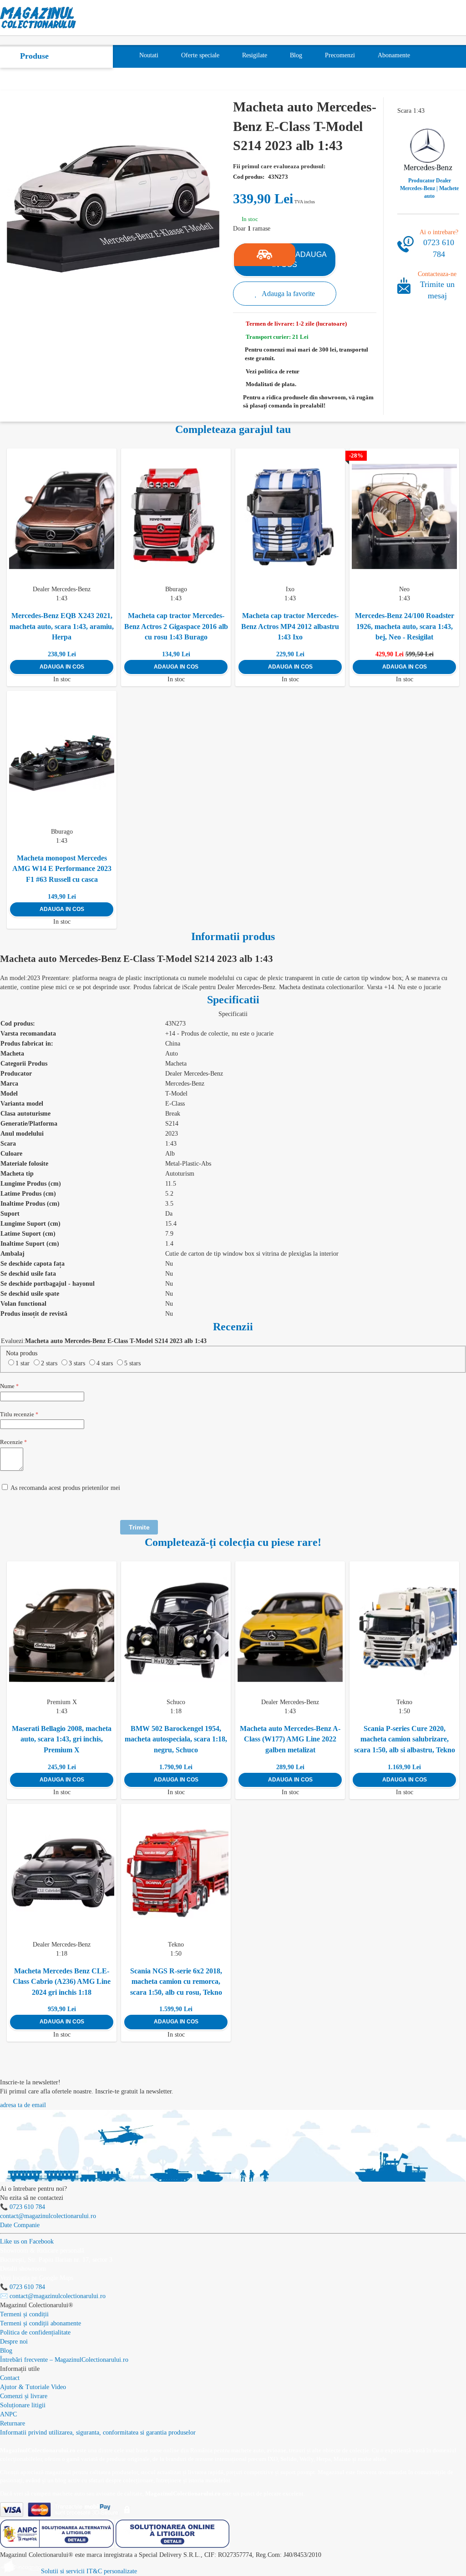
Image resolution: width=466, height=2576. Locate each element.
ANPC (8, 2414)
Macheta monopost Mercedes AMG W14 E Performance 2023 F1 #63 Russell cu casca (62, 869)
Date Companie (20, 2225)
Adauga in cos (62, 667)
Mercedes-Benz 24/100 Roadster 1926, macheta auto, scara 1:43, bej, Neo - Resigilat (405, 626)
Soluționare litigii (23, 2405)
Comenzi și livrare (24, 2396)
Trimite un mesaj (437, 290)
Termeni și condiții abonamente (41, 2323)
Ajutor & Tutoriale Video (33, 2387)
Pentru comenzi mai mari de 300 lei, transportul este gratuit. (306, 354)
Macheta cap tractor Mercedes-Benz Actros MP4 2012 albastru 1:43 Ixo (290, 626)
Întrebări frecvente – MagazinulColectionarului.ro (64, 2360)
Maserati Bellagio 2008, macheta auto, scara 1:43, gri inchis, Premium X (62, 1739)
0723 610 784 (439, 248)
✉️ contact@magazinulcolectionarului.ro (53, 2296)
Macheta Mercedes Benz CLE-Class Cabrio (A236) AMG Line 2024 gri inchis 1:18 (62, 1982)
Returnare (13, 2423)
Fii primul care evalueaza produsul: (279, 166)
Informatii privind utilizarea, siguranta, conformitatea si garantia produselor (98, 2433)
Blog (6, 2351)
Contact (10, 2378)
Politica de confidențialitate (35, 2332)
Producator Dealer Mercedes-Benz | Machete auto (429, 188)
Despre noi (14, 2342)
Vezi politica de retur (273, 371)
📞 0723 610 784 (23, 2207)
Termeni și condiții (24, 2314)
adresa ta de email (23, 2105)
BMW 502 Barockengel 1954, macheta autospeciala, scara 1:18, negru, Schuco (176, 1739)
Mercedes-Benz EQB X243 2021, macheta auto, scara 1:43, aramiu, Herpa (62, 626)
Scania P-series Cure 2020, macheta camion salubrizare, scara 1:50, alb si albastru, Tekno (405, 1739)
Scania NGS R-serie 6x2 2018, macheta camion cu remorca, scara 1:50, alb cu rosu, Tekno (176, 1982)
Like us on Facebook (27, 2241)
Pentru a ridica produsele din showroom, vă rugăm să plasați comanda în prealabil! (308, 402)
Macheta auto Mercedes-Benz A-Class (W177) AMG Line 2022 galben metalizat (290, 1739)
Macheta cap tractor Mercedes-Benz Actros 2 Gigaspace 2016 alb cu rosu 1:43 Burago (176, 626)
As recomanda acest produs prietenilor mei (65, 1488)
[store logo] (38, 18)
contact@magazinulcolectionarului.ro (48, 2216)
